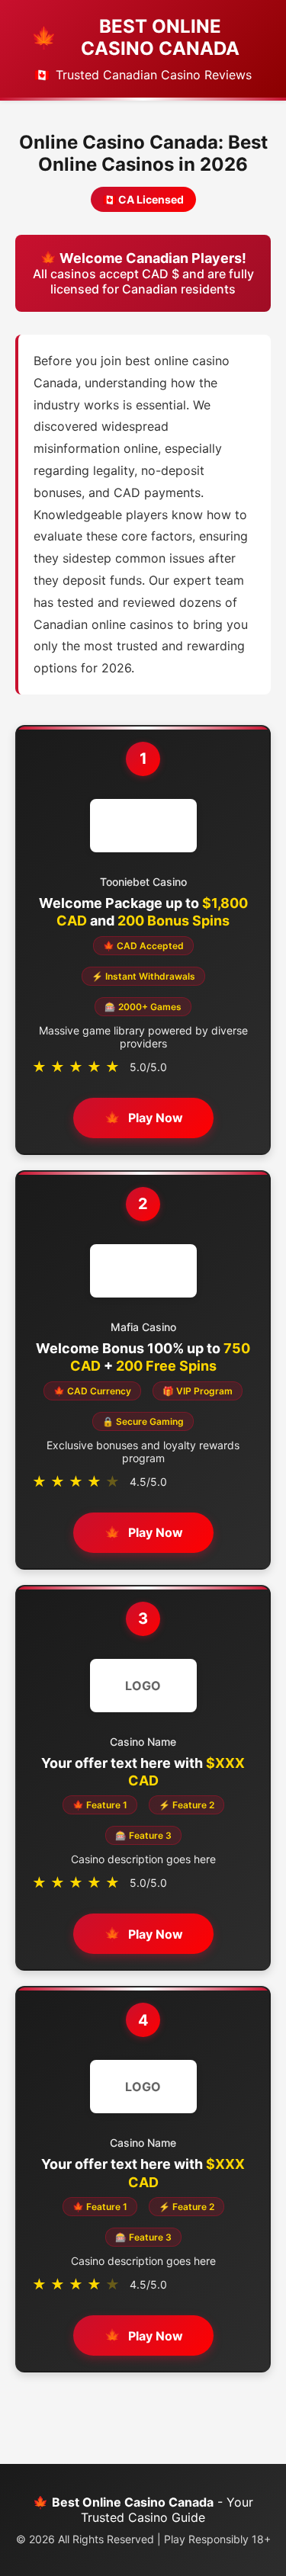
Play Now (156, 1118)
